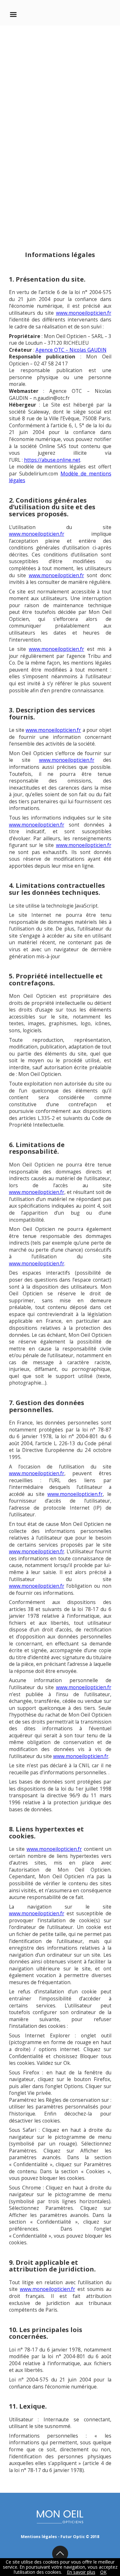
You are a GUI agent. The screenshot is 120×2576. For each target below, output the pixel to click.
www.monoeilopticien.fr (84, 313)
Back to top (60, 2554)
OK (103, 2572)
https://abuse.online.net (52, 460)
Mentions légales (39, 2537)
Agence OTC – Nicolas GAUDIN (71, 350)
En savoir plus (81, 2572)
